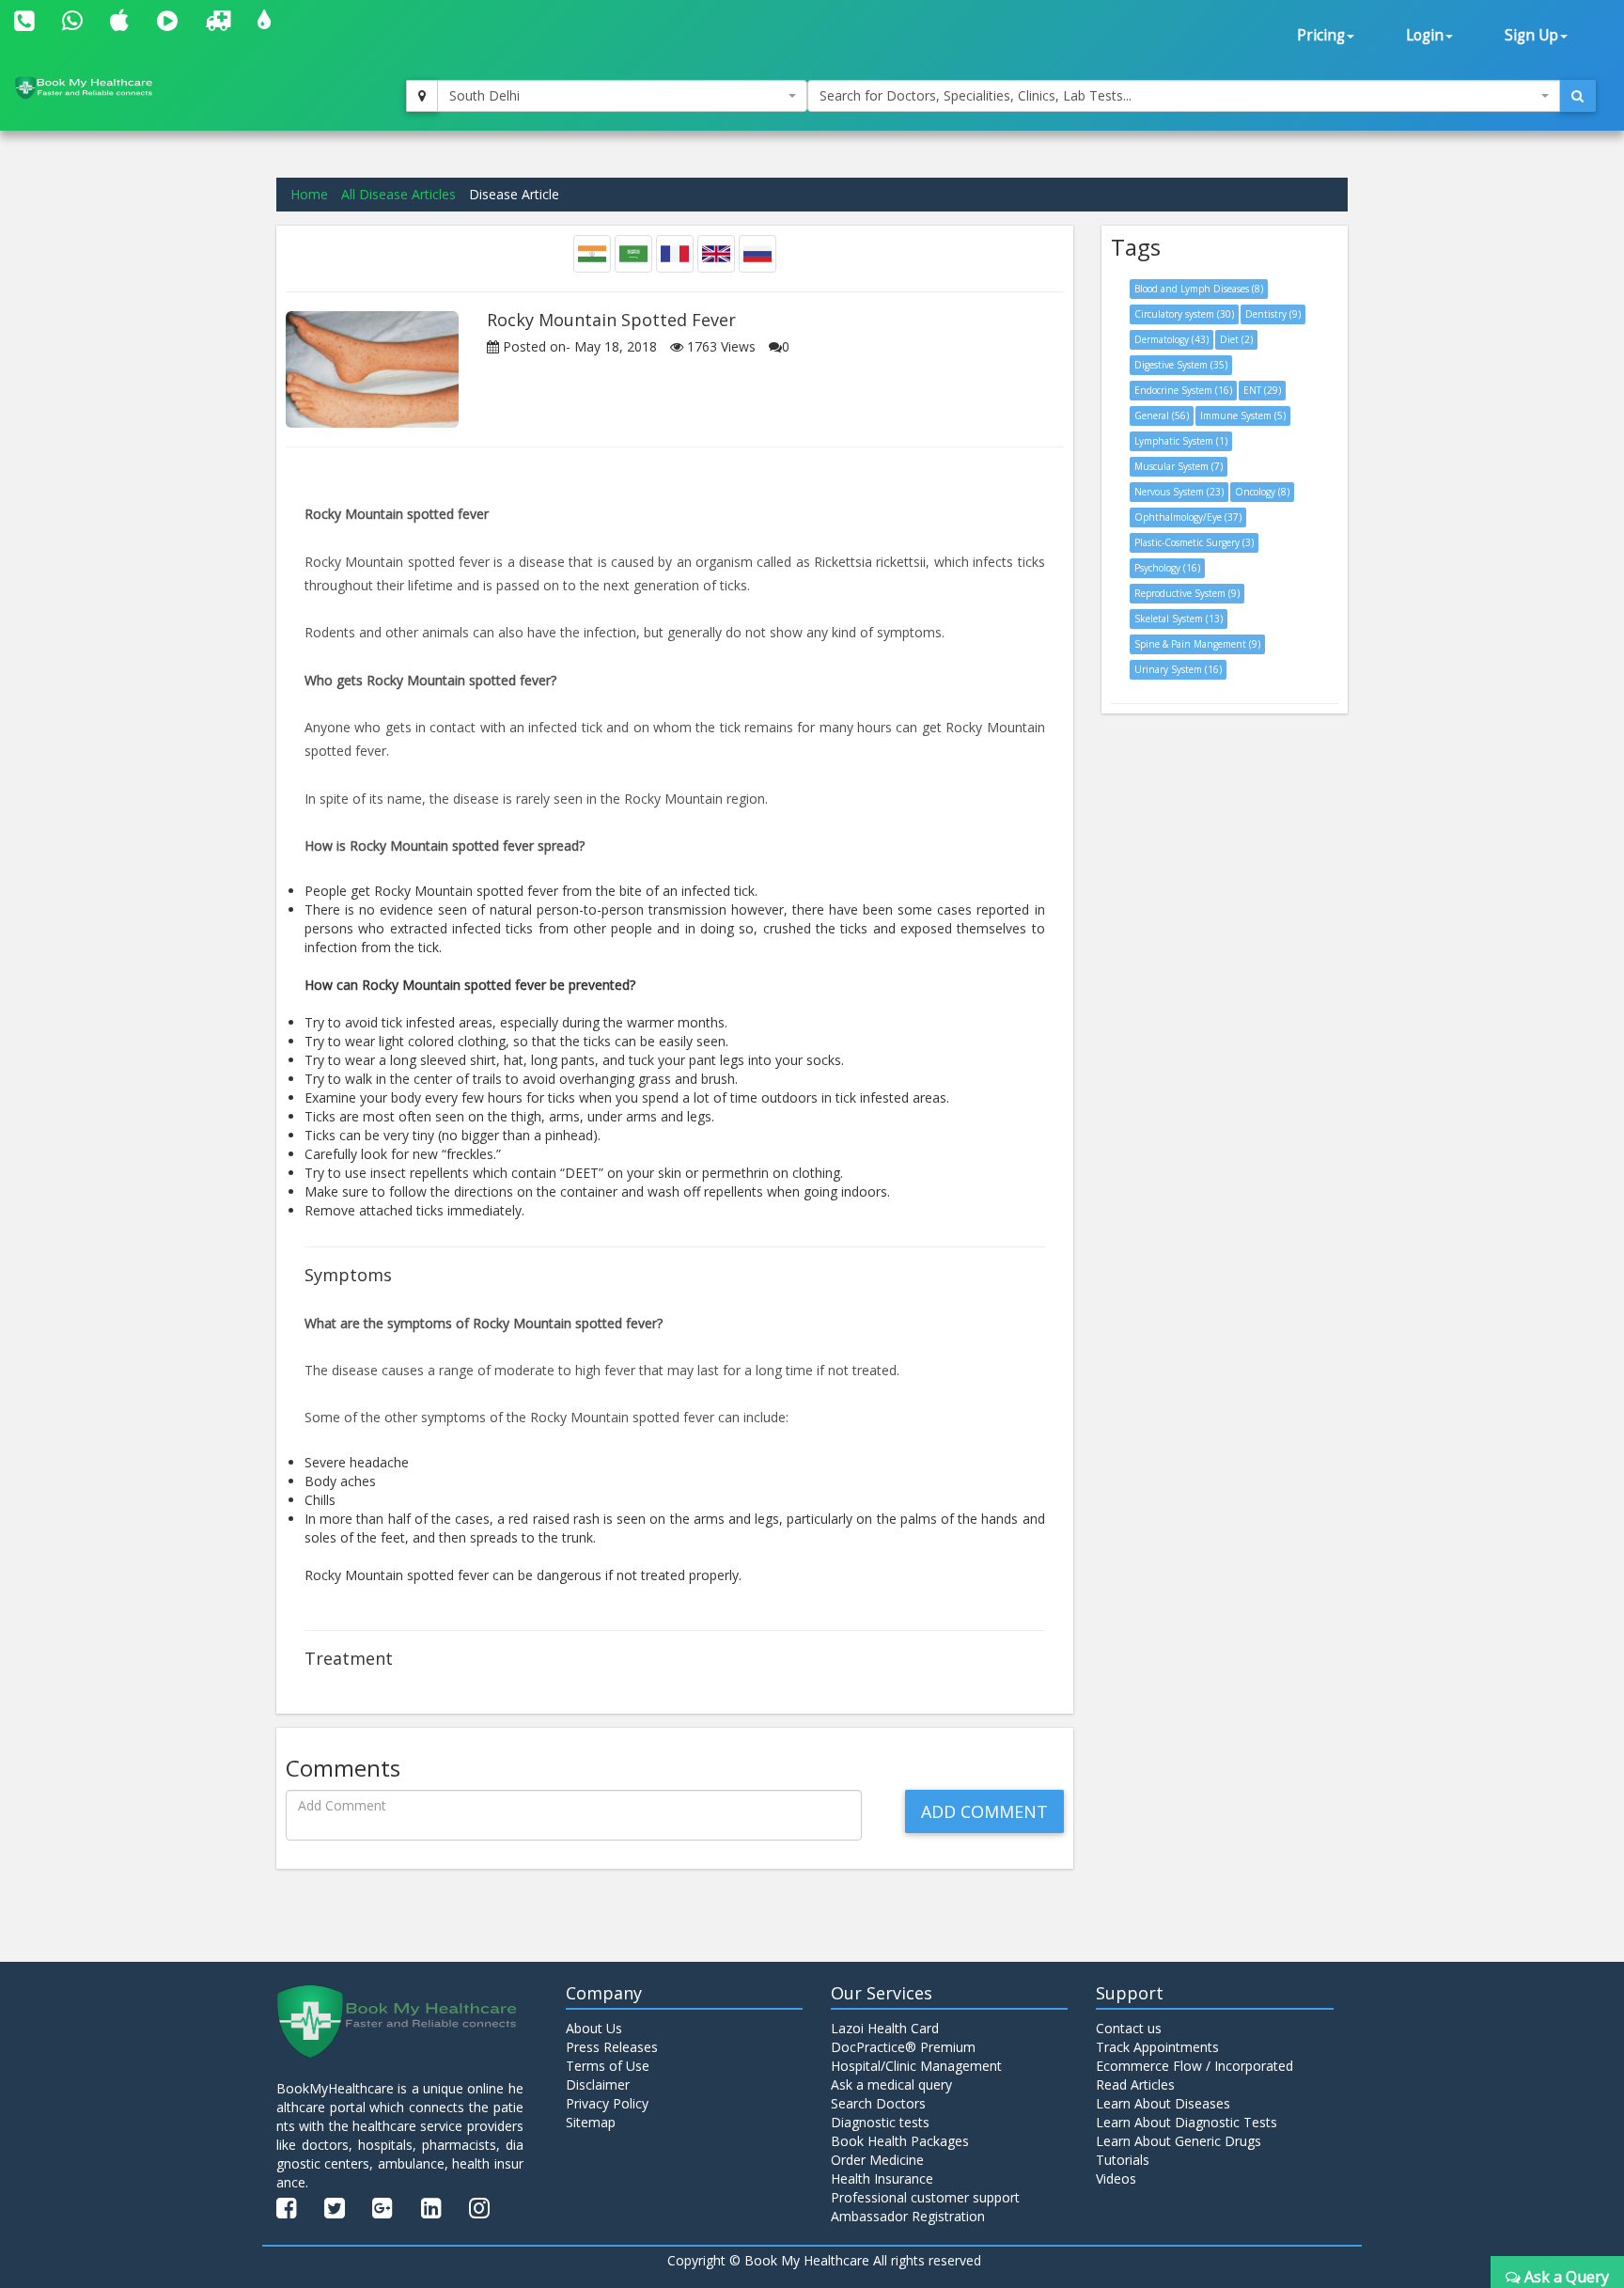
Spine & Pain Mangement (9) (1197, 644)
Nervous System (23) (1179, 492)
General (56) (1162, 415)
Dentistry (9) (1273, 314)
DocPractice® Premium (903, 2047)
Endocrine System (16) (1183, 390)
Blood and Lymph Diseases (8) (1199, 289)
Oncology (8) (1262, 492)
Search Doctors (878, 2103)
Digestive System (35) (1181, 365)
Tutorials (1123, 2160)
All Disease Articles (398, 194)
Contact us (1129, 2028)
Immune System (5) (1243, 415)
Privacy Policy (607, 2103)
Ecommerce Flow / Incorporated (1195, 2066)
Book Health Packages (900, 2141)
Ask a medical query (891, 2084)
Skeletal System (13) (1179, 619)
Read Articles (1135, 2084)
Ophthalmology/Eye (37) (1188, 517)
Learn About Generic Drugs (1179, 2141)
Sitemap (591, 2122)
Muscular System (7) (1179, 466)
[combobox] (622, 96)
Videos (1116, 2178)
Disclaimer (598, 2084)
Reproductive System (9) (1187, 593)
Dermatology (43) (1171, 339)
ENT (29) (1262, 390)
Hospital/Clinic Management (916, 2066)
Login (1425, 35)
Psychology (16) (1167, 568)
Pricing (1321, 35)
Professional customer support (925, 2197)
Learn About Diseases (1163, 2103)
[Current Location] (422, 96)
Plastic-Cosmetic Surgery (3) (1194, 542)
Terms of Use (608, 2066)
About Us (594, 2028)
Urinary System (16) (1178, 669)
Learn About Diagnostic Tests (1187, 2122)
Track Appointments (1157, 2047)
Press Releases (612, 2047)
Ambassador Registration (908, 2216)
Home (309, 194)
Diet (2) (1236, 339)
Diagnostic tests (880, 2122)
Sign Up (1531, 35)
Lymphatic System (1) (1181, 441)
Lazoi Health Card (885, 2028)
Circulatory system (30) (1184, 314)
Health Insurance (882, 2178)
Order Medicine (877, 2160)
